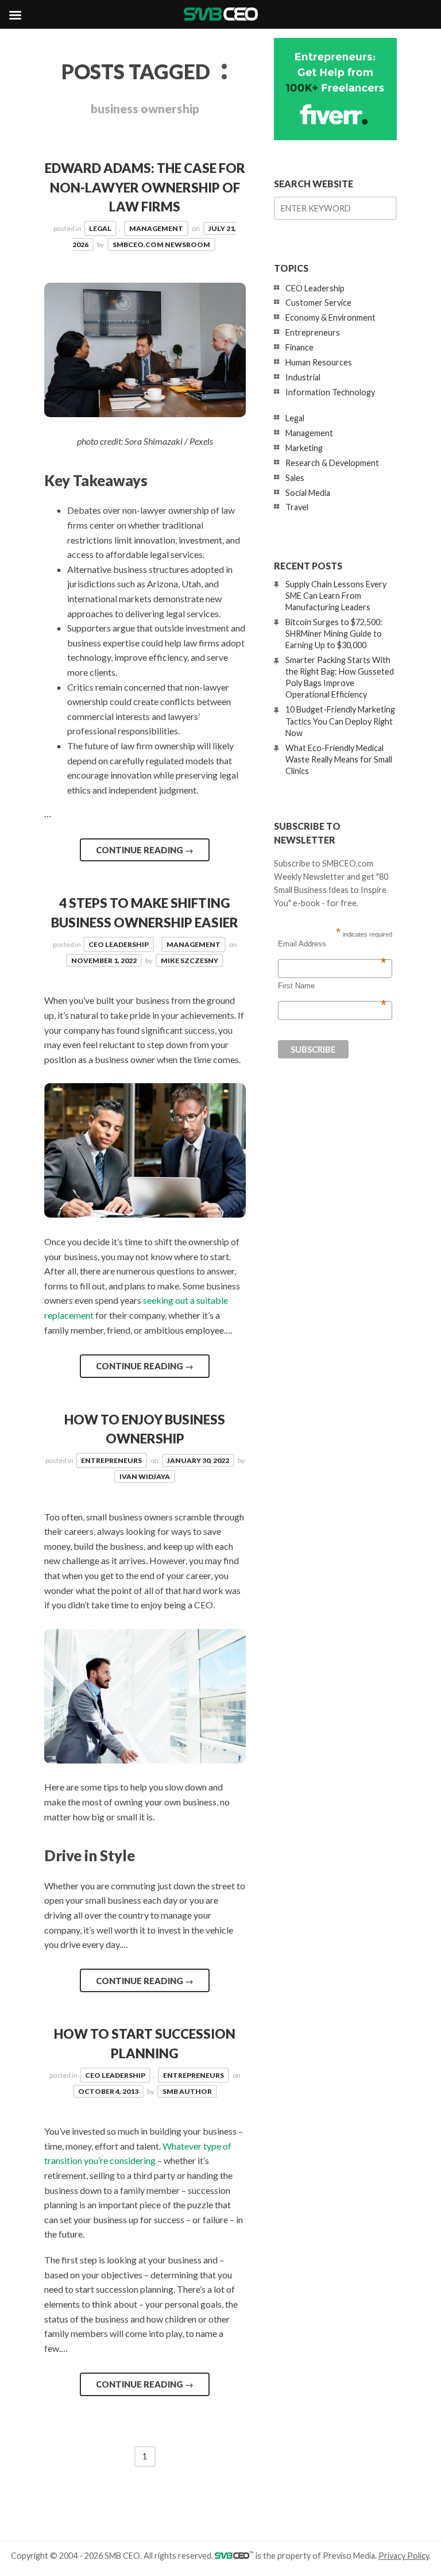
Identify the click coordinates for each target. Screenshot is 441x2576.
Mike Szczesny (189, 960)
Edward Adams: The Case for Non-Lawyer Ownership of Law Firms (145, 187)
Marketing (304, 448)
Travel (297, 507)
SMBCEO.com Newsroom (161, 244)
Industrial (303, 377)
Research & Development (332, 463)
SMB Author (187, 2091)
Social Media (308, 493)
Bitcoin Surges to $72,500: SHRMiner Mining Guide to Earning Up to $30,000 (334, 634)
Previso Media (349, 2556)
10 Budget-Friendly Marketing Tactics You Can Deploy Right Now (340, 721)
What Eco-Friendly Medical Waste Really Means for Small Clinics (339, 759)
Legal (100, 228)
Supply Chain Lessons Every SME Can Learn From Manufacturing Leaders (336, 596)
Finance (299, 347)
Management (156, 228)
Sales (295, 478)
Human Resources (319, 362)
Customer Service (318, 303)
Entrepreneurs (111, 1460)
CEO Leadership (119, 944)
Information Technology (330, 392)
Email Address (332, 944)
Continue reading (145, 850)
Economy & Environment (330, 317)
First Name (332, 986)
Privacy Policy (404, 2556)
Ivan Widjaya (145, 1476)
